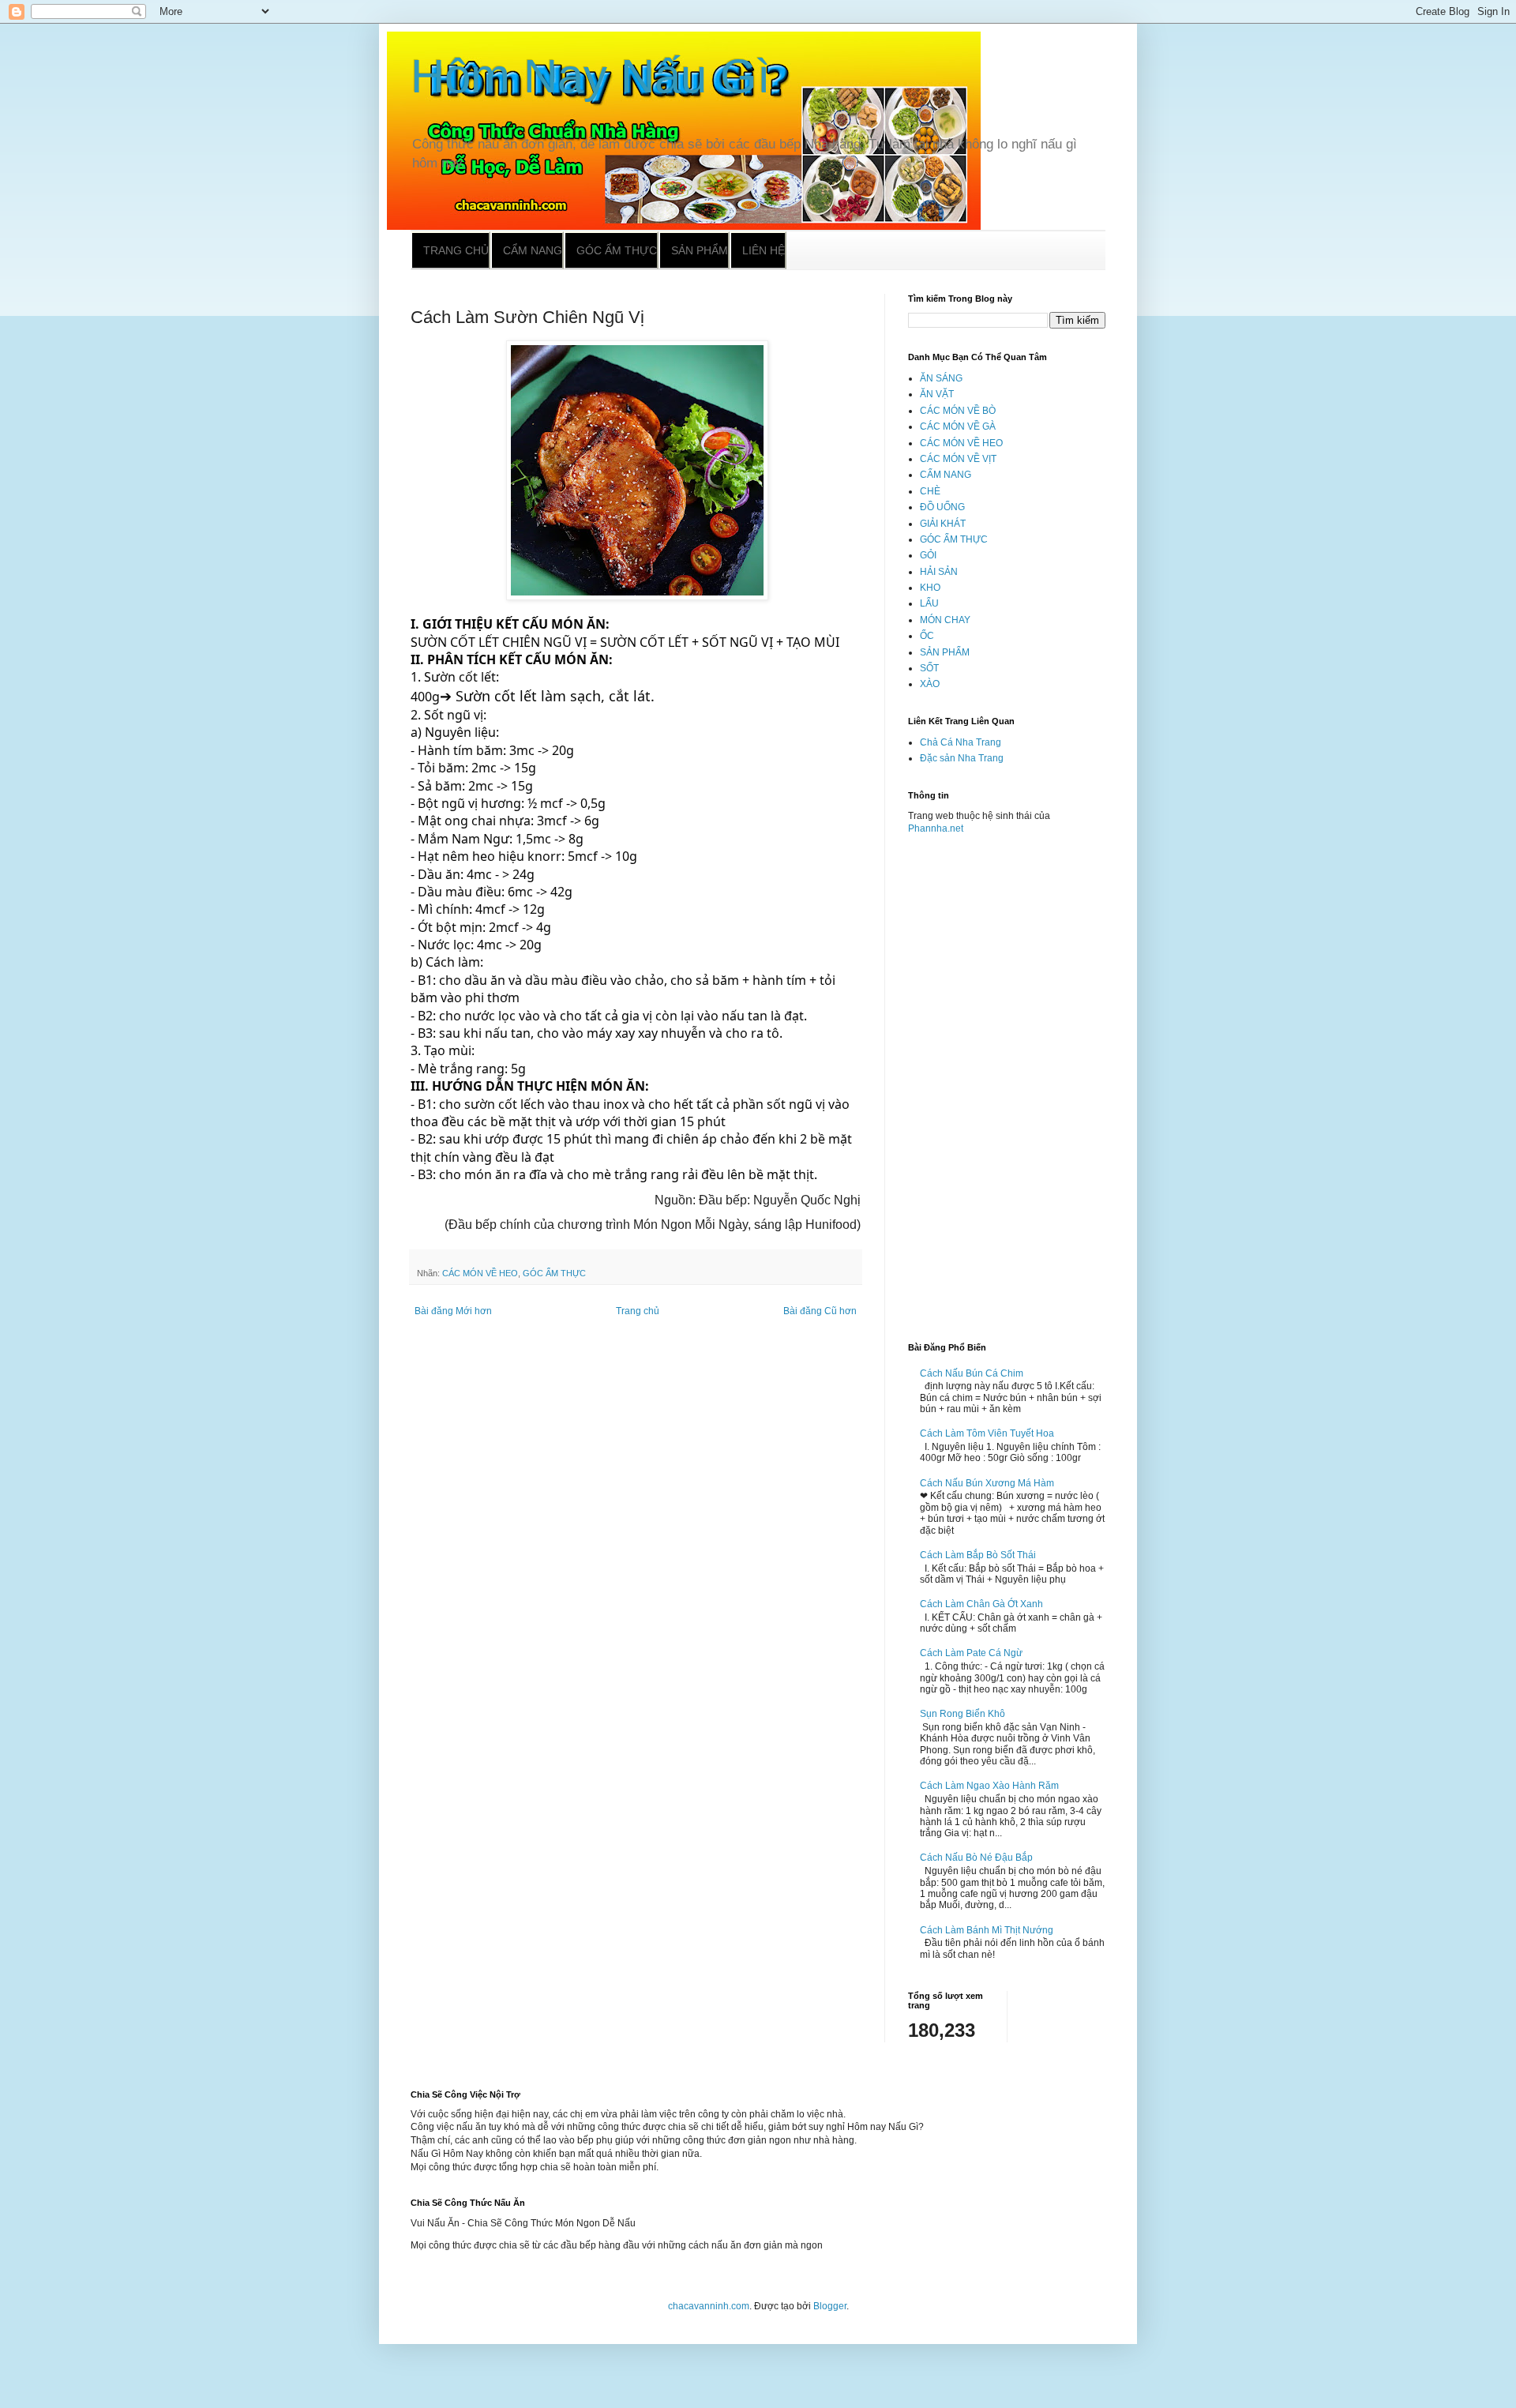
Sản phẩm (700, 250)
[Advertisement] (1007, 1082)
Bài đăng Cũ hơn (820, 1311)
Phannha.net (936, 828)
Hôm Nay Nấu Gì (591, 76)
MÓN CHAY (945, 620)
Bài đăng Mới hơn (453, 1311)
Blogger (830, 2306)
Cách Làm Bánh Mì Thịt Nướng (987, 1930)
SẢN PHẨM (945, 652)
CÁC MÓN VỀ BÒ (958, 411)
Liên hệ (764, 250)
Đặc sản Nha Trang (962, 758)
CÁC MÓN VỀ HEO (480, 1273)
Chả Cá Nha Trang (961, 742)
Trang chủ (456, 250)
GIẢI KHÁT (943, 524)
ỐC (927, 636)
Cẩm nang (533, 250)
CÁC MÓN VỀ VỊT (958, 459)
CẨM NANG (946, 475)
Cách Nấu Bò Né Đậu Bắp (976, 1858)
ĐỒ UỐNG (942, 507)
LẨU (929, 603)
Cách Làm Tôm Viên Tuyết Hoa (987, 1433)
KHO (930, 588)
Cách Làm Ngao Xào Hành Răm (989, 1786)
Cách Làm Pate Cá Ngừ (971, 1653)
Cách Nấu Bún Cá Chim (972, 1373)
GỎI (928, 555)
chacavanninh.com (709, 2306)
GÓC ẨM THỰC (554, 1273)
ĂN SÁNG (941, 378)
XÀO (930, 684)
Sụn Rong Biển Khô (963, 1714)
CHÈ (930, 491)
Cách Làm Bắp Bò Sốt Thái (978, 1555)
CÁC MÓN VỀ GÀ (958, 426)
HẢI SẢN (939, 572)
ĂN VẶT (937, 394)
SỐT (929, 668)
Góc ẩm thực (617, 250)
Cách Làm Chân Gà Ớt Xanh (981, 1604)
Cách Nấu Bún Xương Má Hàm (987, 1483)
